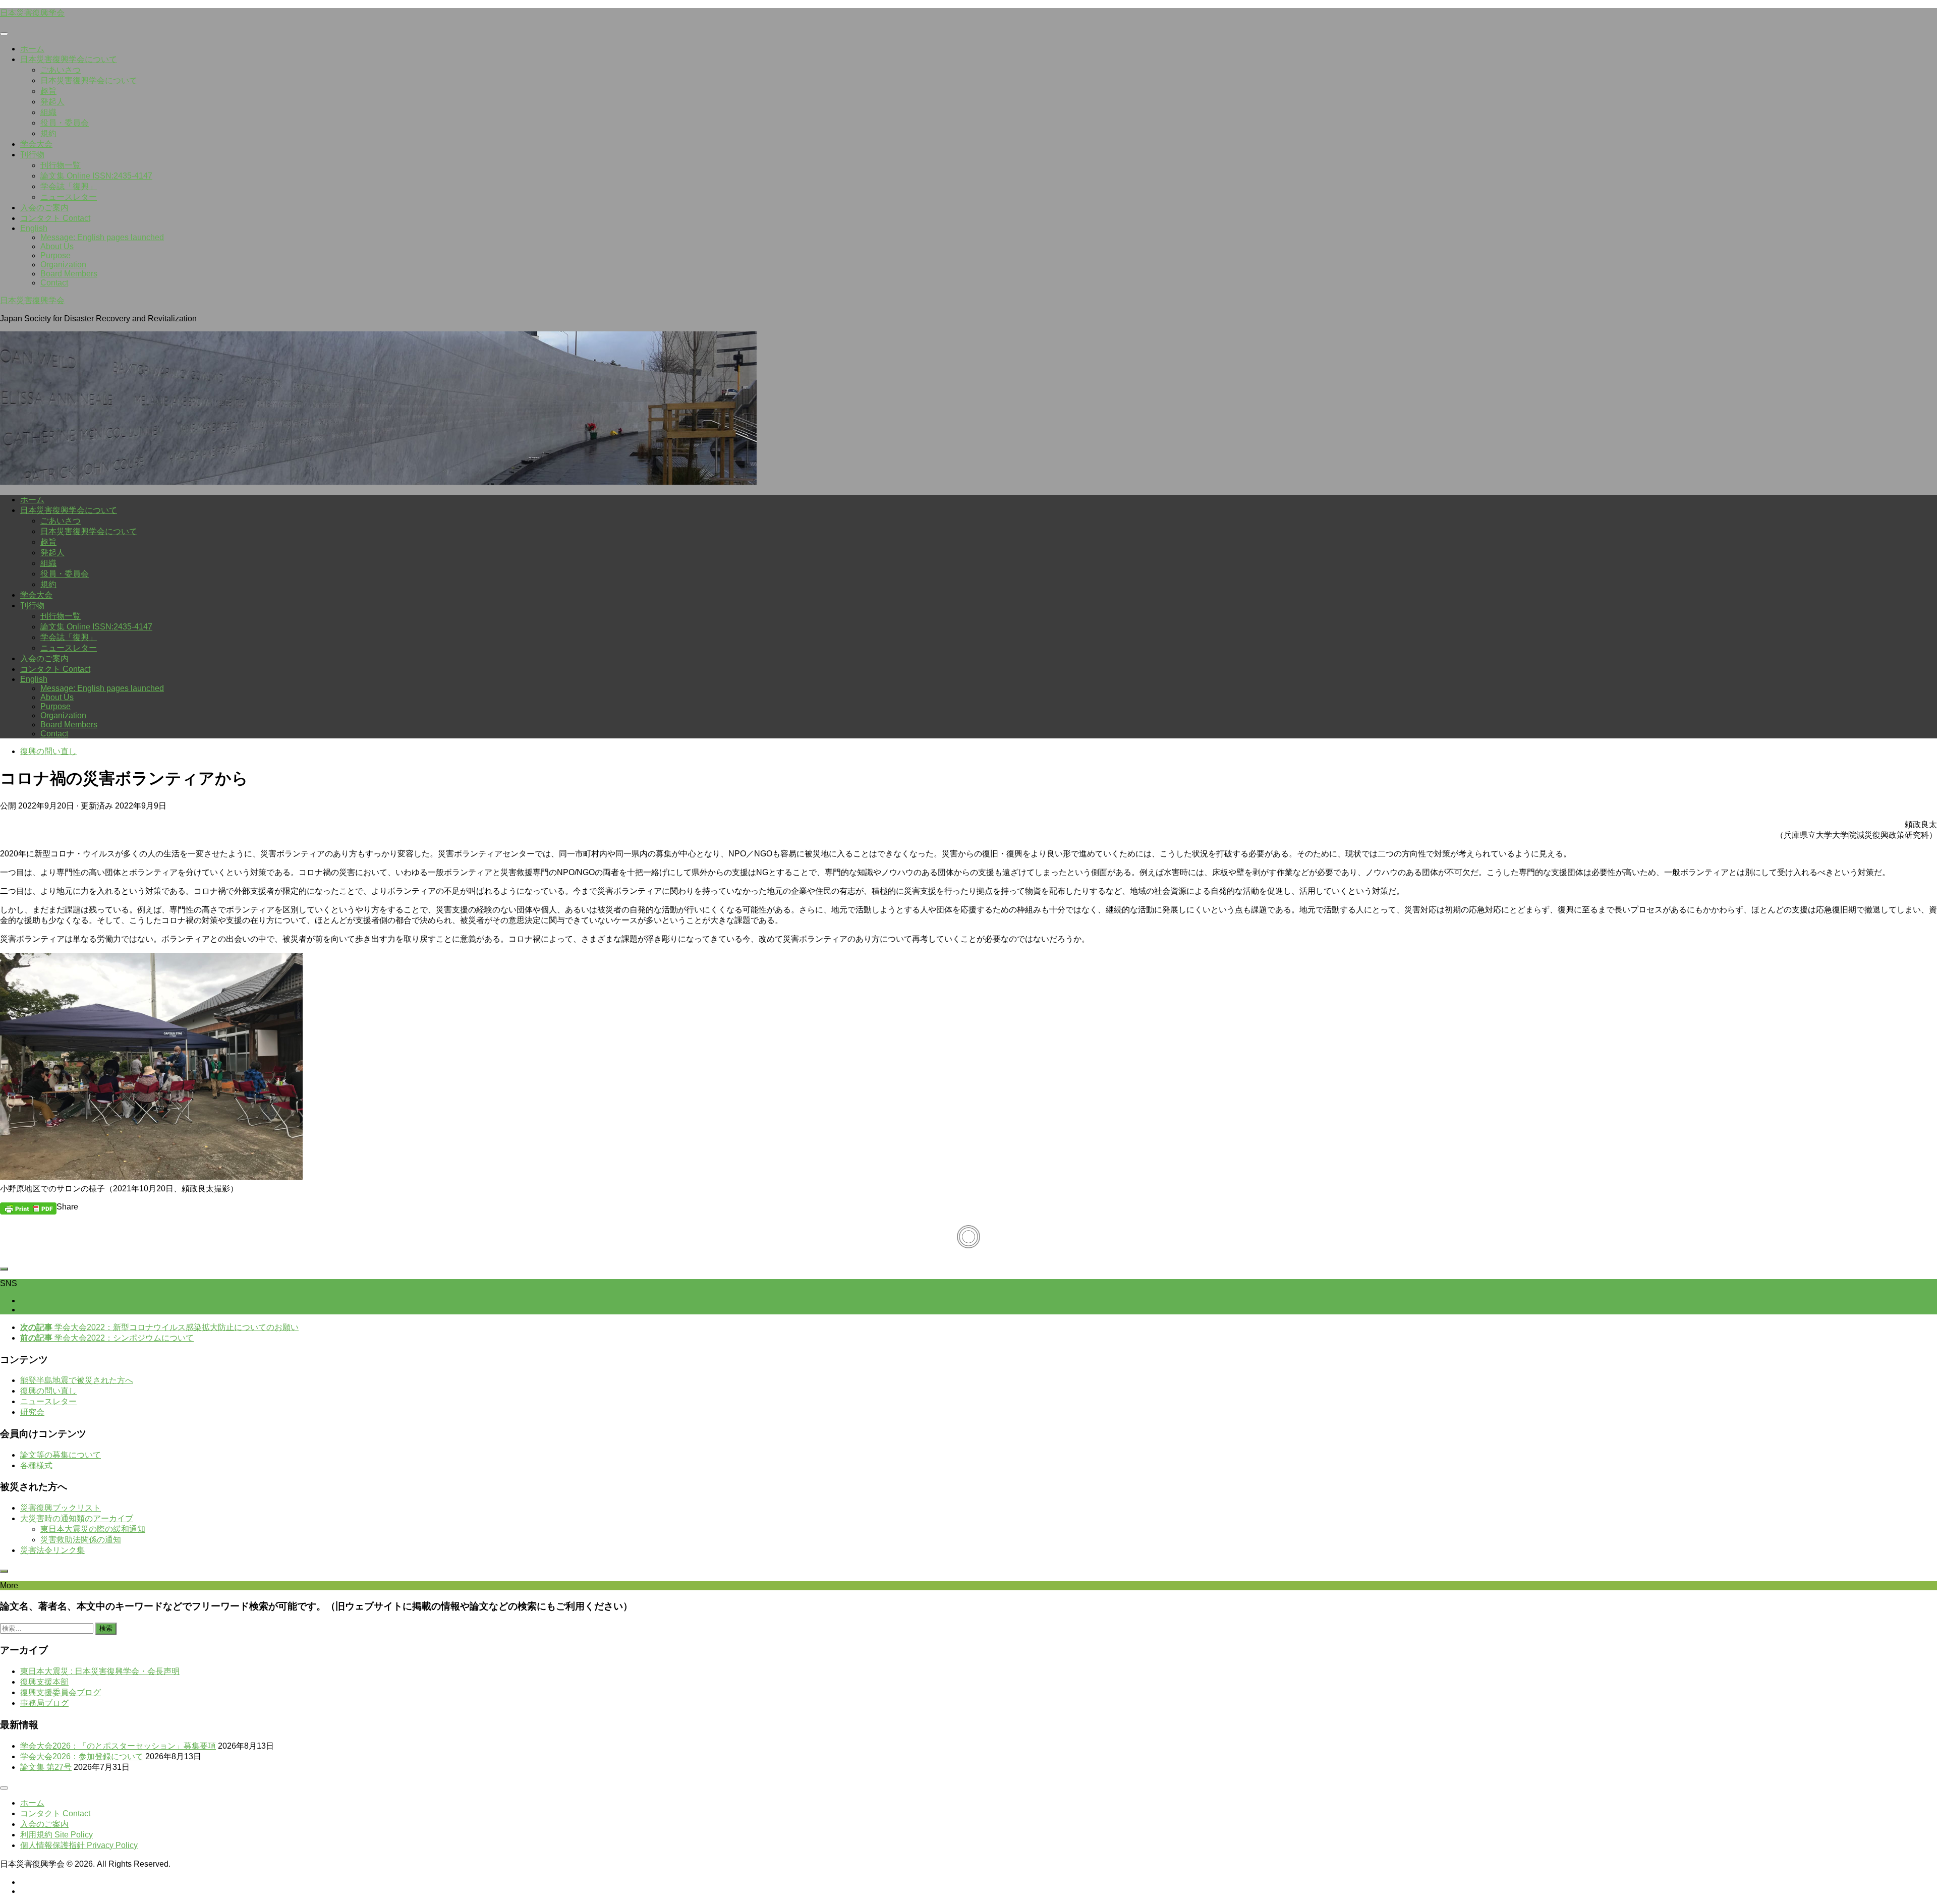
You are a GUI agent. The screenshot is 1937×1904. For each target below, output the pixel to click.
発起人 (52, 102)
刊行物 (32, 155)
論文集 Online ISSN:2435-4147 (96, 176)
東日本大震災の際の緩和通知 (93, 1529)
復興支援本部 (44, 1682)
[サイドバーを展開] (4, 1269)
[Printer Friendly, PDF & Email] (28, 1208)
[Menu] (4, 34)
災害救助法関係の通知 (81, 1540)
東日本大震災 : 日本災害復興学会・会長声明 (100, 1671)
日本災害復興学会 (32, 13)
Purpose (55, 255)
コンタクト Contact (55, 218)
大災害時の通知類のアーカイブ (77, 1518)
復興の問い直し (48, 751)
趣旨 (48, 91)
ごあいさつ (61, 70)
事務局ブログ (44, 1703)
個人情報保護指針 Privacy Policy (79, 1845)
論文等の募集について (61, 1455)
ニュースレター (69, 197)
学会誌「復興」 (69, 186)
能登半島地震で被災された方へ (77, 1380)
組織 (48, 112)
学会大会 (36, 144)
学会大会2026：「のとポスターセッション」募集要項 (118, 1746)
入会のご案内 (44, 208)
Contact (54, 283)
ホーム (32, 49)
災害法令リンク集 (52, 1550)
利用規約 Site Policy (56, 1835)
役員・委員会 (65, 123)
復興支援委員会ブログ (61, 1692)
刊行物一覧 (61, 165)
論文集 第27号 (46, 1767)
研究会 (32, 1412)
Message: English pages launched (102, 237)
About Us (57, 246)
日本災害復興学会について (69, 59)
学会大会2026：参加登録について (82, 1756)
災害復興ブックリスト (61, 1508)
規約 (48, 133)
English (34, 228)
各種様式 (36, 1465)
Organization (63, 265)
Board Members (69, 274)
